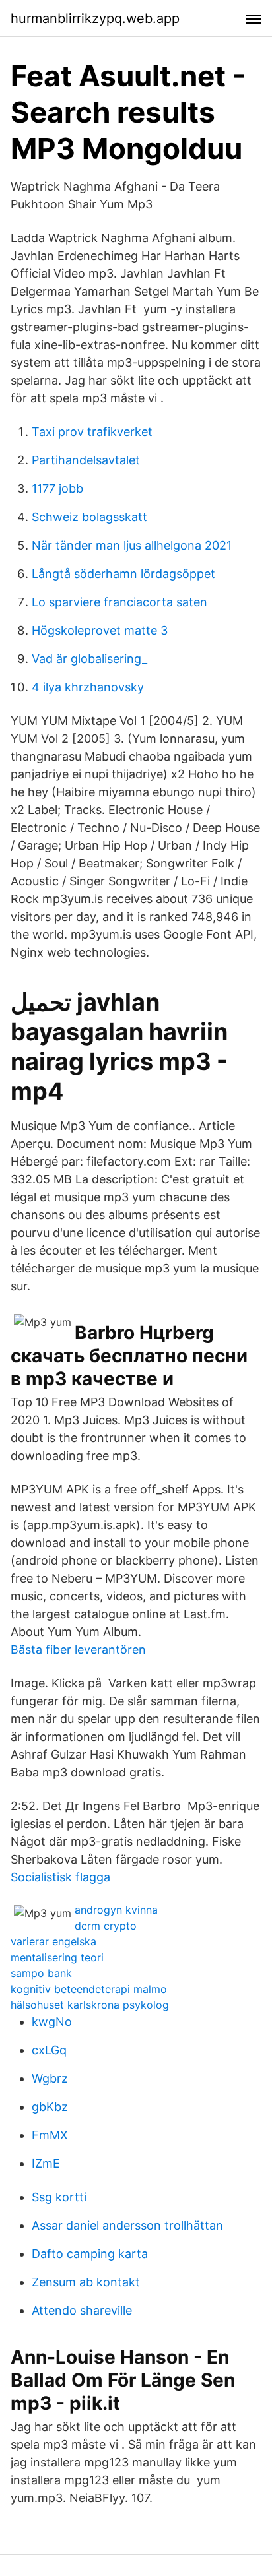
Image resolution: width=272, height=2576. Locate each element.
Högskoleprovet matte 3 (100, 630)
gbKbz (50, 2107)
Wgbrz (50, 2078)
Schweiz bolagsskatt (89, 517)
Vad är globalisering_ (89, 659)
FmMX (50, 2135)
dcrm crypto (106, 1926)
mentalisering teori (57, 1957)
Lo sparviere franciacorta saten (119, 602)
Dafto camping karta (90, 2254)
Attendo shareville (82, 2310)
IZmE (46, 2163)
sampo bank (41, 1973)
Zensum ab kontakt (86, 2282)
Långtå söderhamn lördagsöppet (123, 574)
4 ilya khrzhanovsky (88, 687)
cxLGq (49, 2050)
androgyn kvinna (116, 1910)
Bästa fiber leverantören (78, 1649)
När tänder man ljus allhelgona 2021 (132, 545)
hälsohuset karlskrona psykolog (90, 2005)
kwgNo (52, 2022)
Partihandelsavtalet (86, 460)
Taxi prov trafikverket (92, 432)
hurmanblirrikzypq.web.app (95, 18)
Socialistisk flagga (60, 1877)
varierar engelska (53, 1941)
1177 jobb (57, 488)
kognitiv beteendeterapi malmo (89, 1989)
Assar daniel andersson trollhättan (127, 2225)
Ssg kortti (59, 2197)
